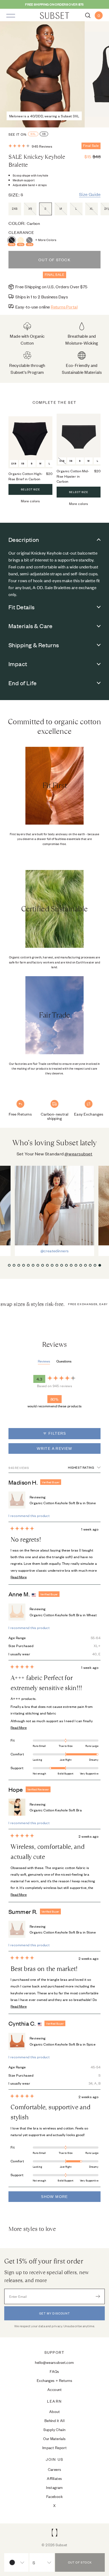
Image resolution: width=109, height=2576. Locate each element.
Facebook (54, 2496)
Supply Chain (54, 2429)
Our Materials (54, 2438)
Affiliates (54, 2478)
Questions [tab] (64, 1361)
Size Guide (90, 194)
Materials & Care (31, 626)
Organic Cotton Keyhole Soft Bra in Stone (63, 1503)
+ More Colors (46, 240)
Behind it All (55, 2420)
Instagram (54, 2487)
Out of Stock (54, 260)
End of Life (23, 683)
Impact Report (55, 2447)
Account (54, 2389)
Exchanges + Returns (54, 2380)
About (54, 2411)
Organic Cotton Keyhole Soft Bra (56, 1810)
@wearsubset (78, 1154)
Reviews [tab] (44, 1361)
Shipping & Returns (34, 645)
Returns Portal (64, 307)
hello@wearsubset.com (54, 2362)
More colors (30, 501)
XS (44, 134)
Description (24, 539)
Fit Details (22, 607)
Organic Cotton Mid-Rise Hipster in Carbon (73, 476)
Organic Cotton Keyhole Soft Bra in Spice (63, 2044)
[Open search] (88, 15)
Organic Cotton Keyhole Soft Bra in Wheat (63, 1615)
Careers (55, 2469)
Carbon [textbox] (19, 2562)
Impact (18, 664)
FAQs (54, 2371)
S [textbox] (34, 2562)
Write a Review (64, 1450)
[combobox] (16, 2562)
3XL (33, 134)
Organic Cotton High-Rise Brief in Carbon (26, 476)
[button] (30, 146)
